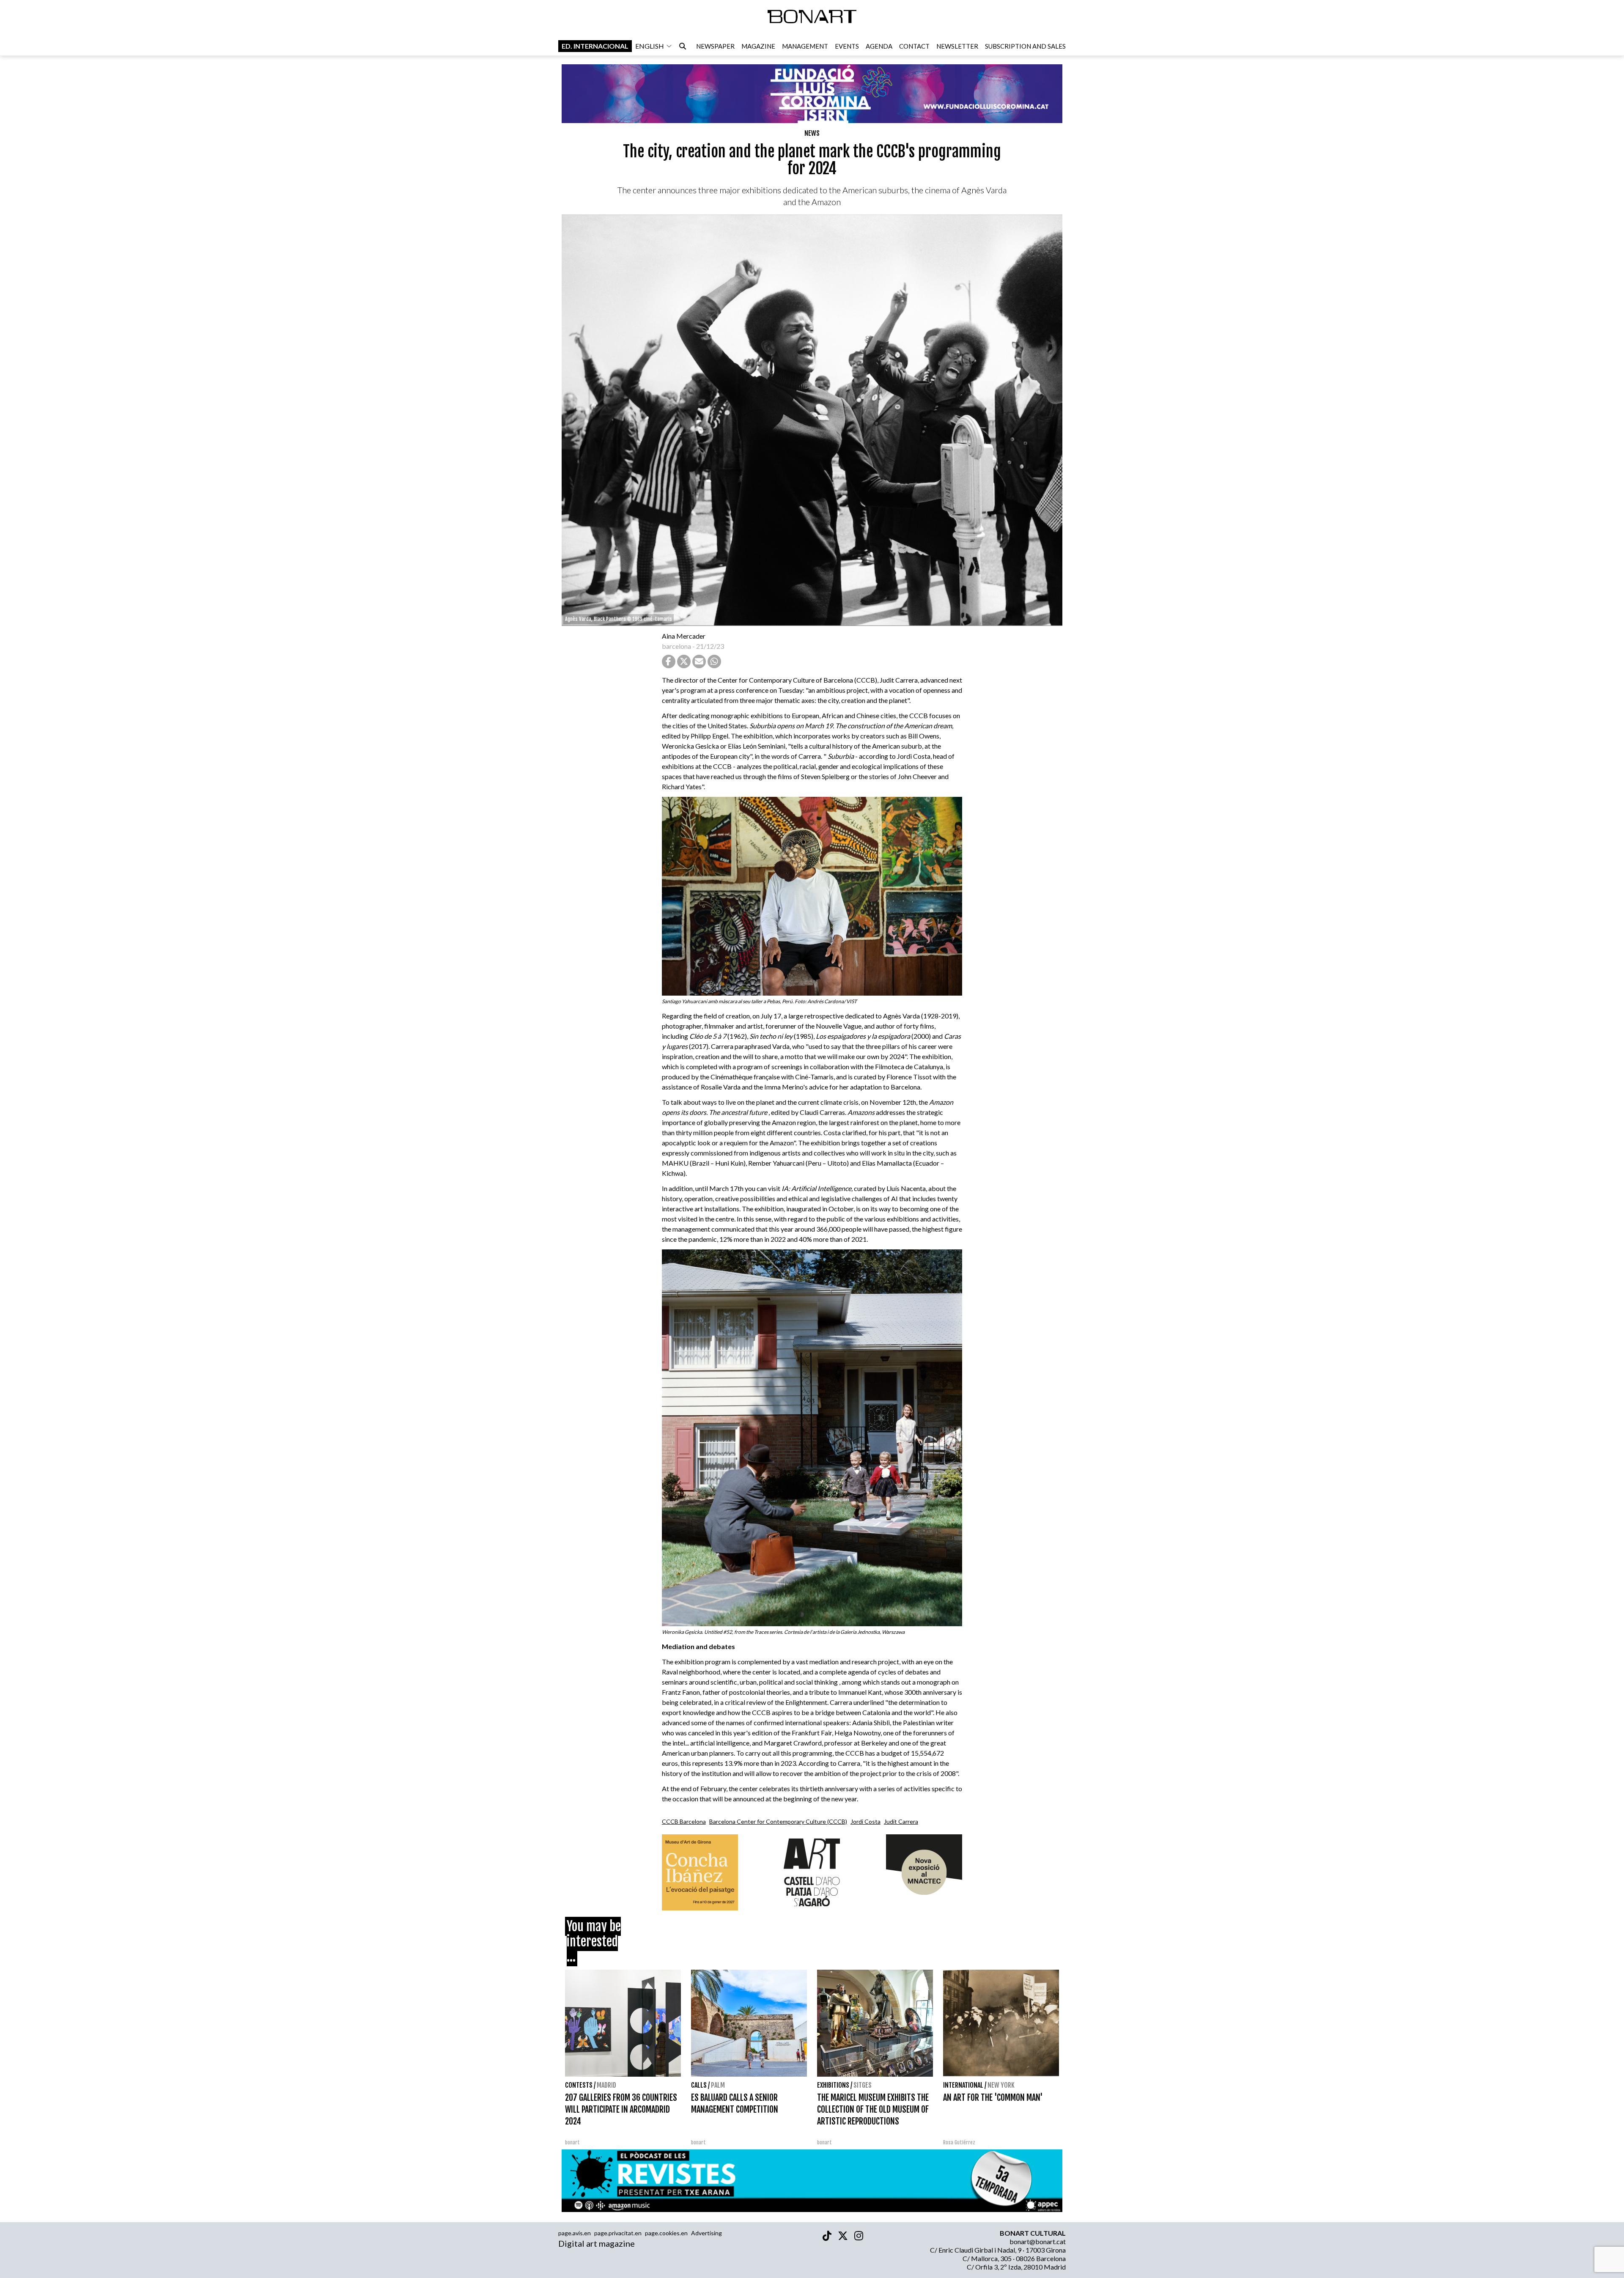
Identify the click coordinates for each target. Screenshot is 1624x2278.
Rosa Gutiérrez (959, 2142)
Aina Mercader (684, 636)
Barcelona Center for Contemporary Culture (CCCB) (778, 1821)
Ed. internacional (595, 46)
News (812, 133)
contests (579, 2085)
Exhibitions (833, 2085)
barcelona (676, 646)
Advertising (706, 2233)
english (650, 46)
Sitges (863, 2085)
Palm (718, 2085)
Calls (699, 2085)
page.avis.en (575, 2233)
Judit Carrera (901, 1821)
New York (1001, 2085)
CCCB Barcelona (684, 1821)
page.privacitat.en (618, 2233)
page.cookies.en (666, 2233)
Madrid (606, 2085)
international (963, 2085)
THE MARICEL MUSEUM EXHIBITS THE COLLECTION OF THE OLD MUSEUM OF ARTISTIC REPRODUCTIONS (873, 2109)
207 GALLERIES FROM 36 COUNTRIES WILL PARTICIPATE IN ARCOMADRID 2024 (621, 2109)
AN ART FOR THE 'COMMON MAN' (993, 2098)
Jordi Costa (865, 1821)
